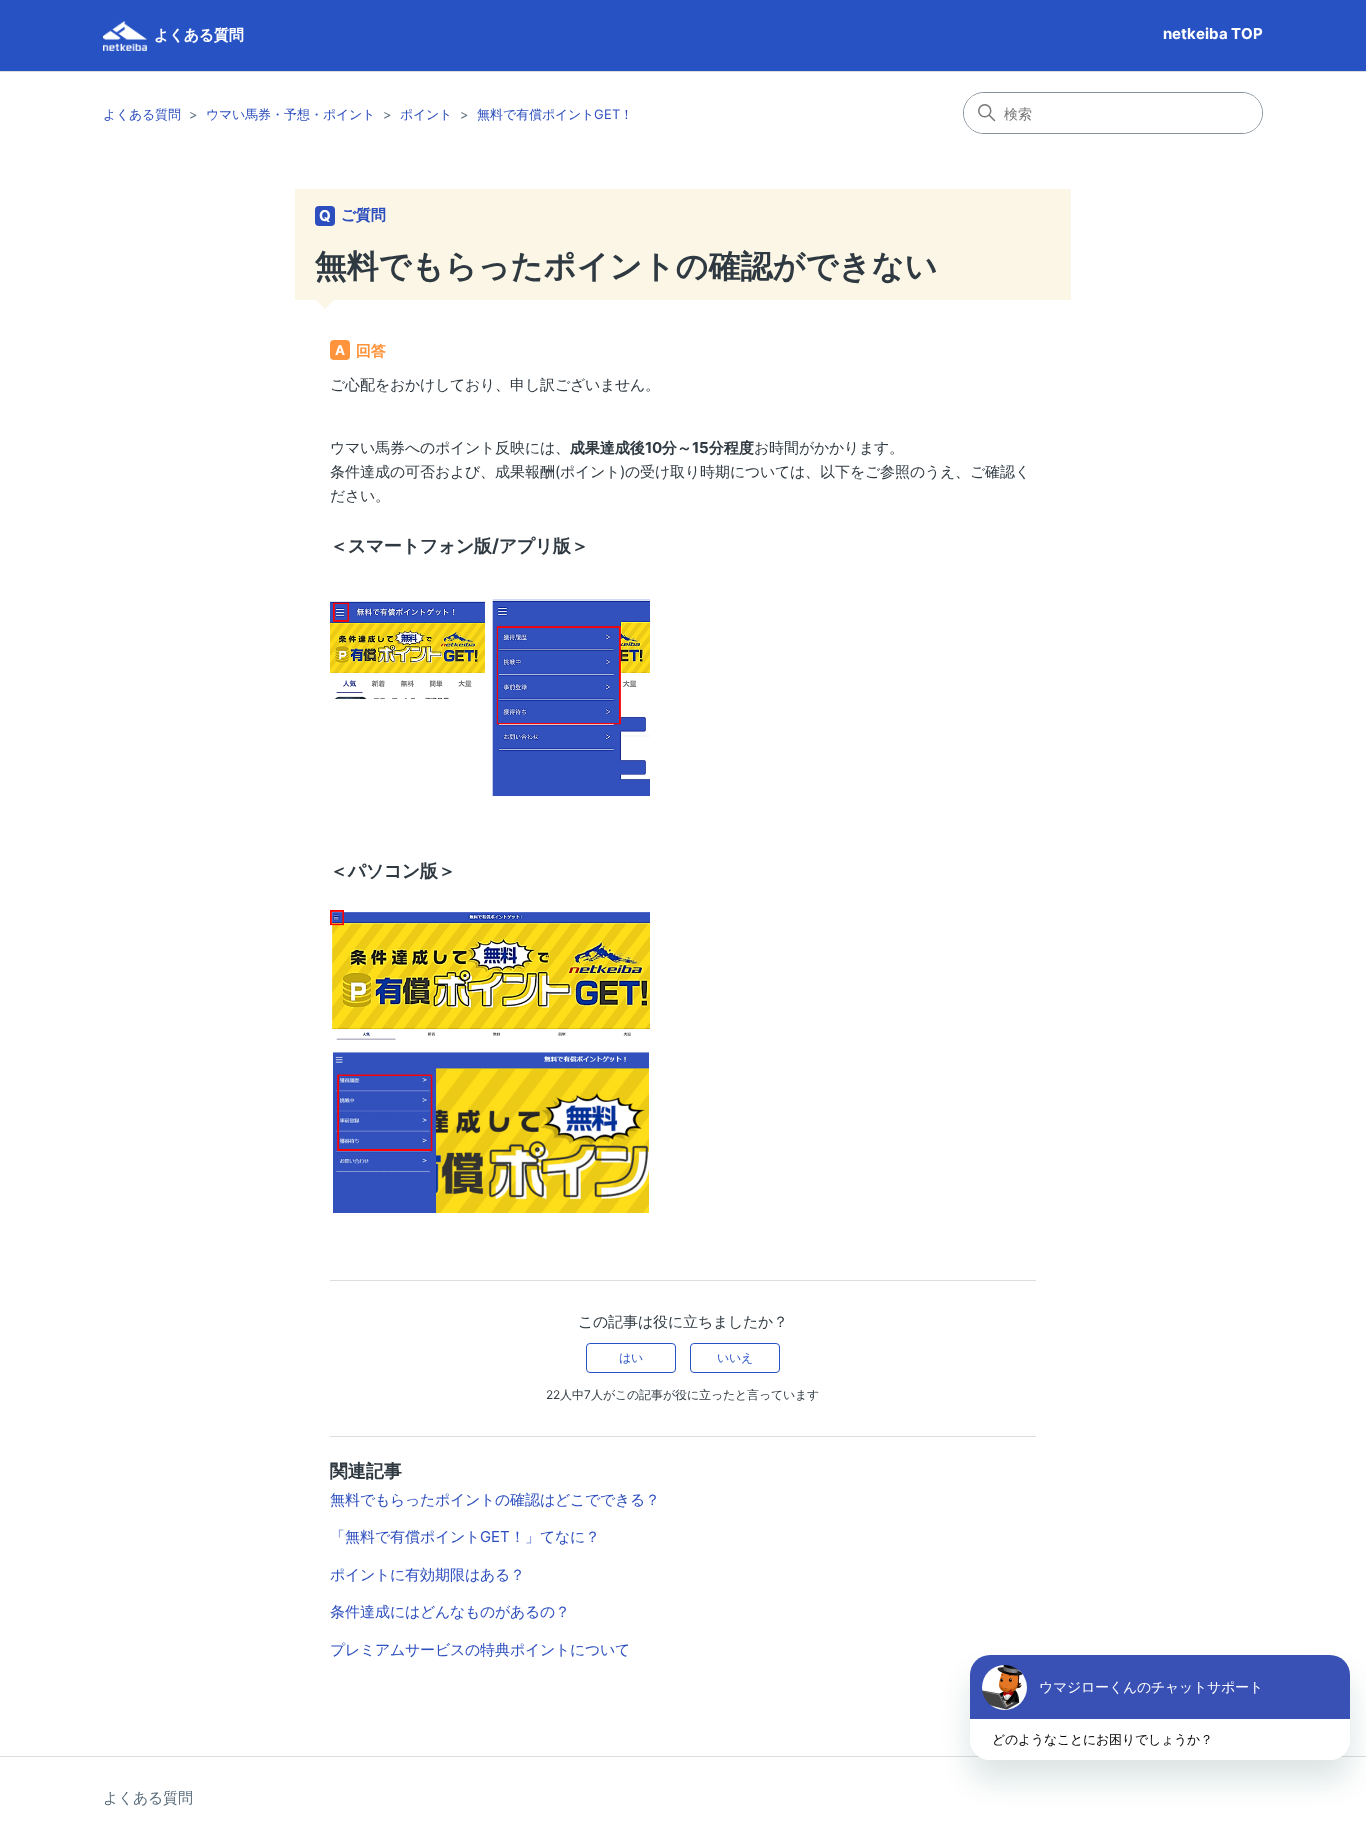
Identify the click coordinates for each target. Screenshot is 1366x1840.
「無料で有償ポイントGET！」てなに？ (465, 1536)
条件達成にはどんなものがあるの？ (450, 1611)
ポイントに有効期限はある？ (427, 1574)
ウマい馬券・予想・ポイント (290, 114)
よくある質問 (142, 114)
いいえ (735, 1357)
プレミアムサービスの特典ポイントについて (480, 1649)
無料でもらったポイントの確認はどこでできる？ (495, 1499)
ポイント (426, 114)
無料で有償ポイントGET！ (555, 114)
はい (631, 1357)
